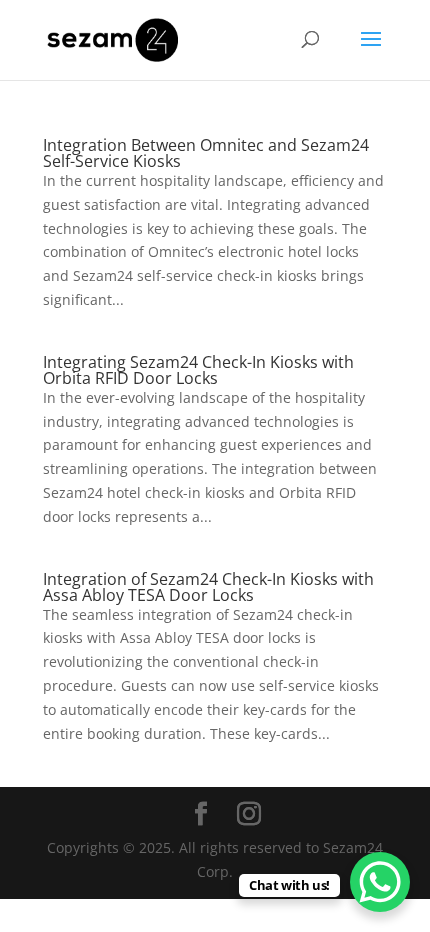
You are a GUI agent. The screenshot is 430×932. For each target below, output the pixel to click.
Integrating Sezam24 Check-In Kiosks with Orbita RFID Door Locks (198, 370)
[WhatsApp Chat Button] (380, 882)
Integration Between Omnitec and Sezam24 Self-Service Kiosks (206, 153)
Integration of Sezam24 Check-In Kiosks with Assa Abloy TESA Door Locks (208, 587)
